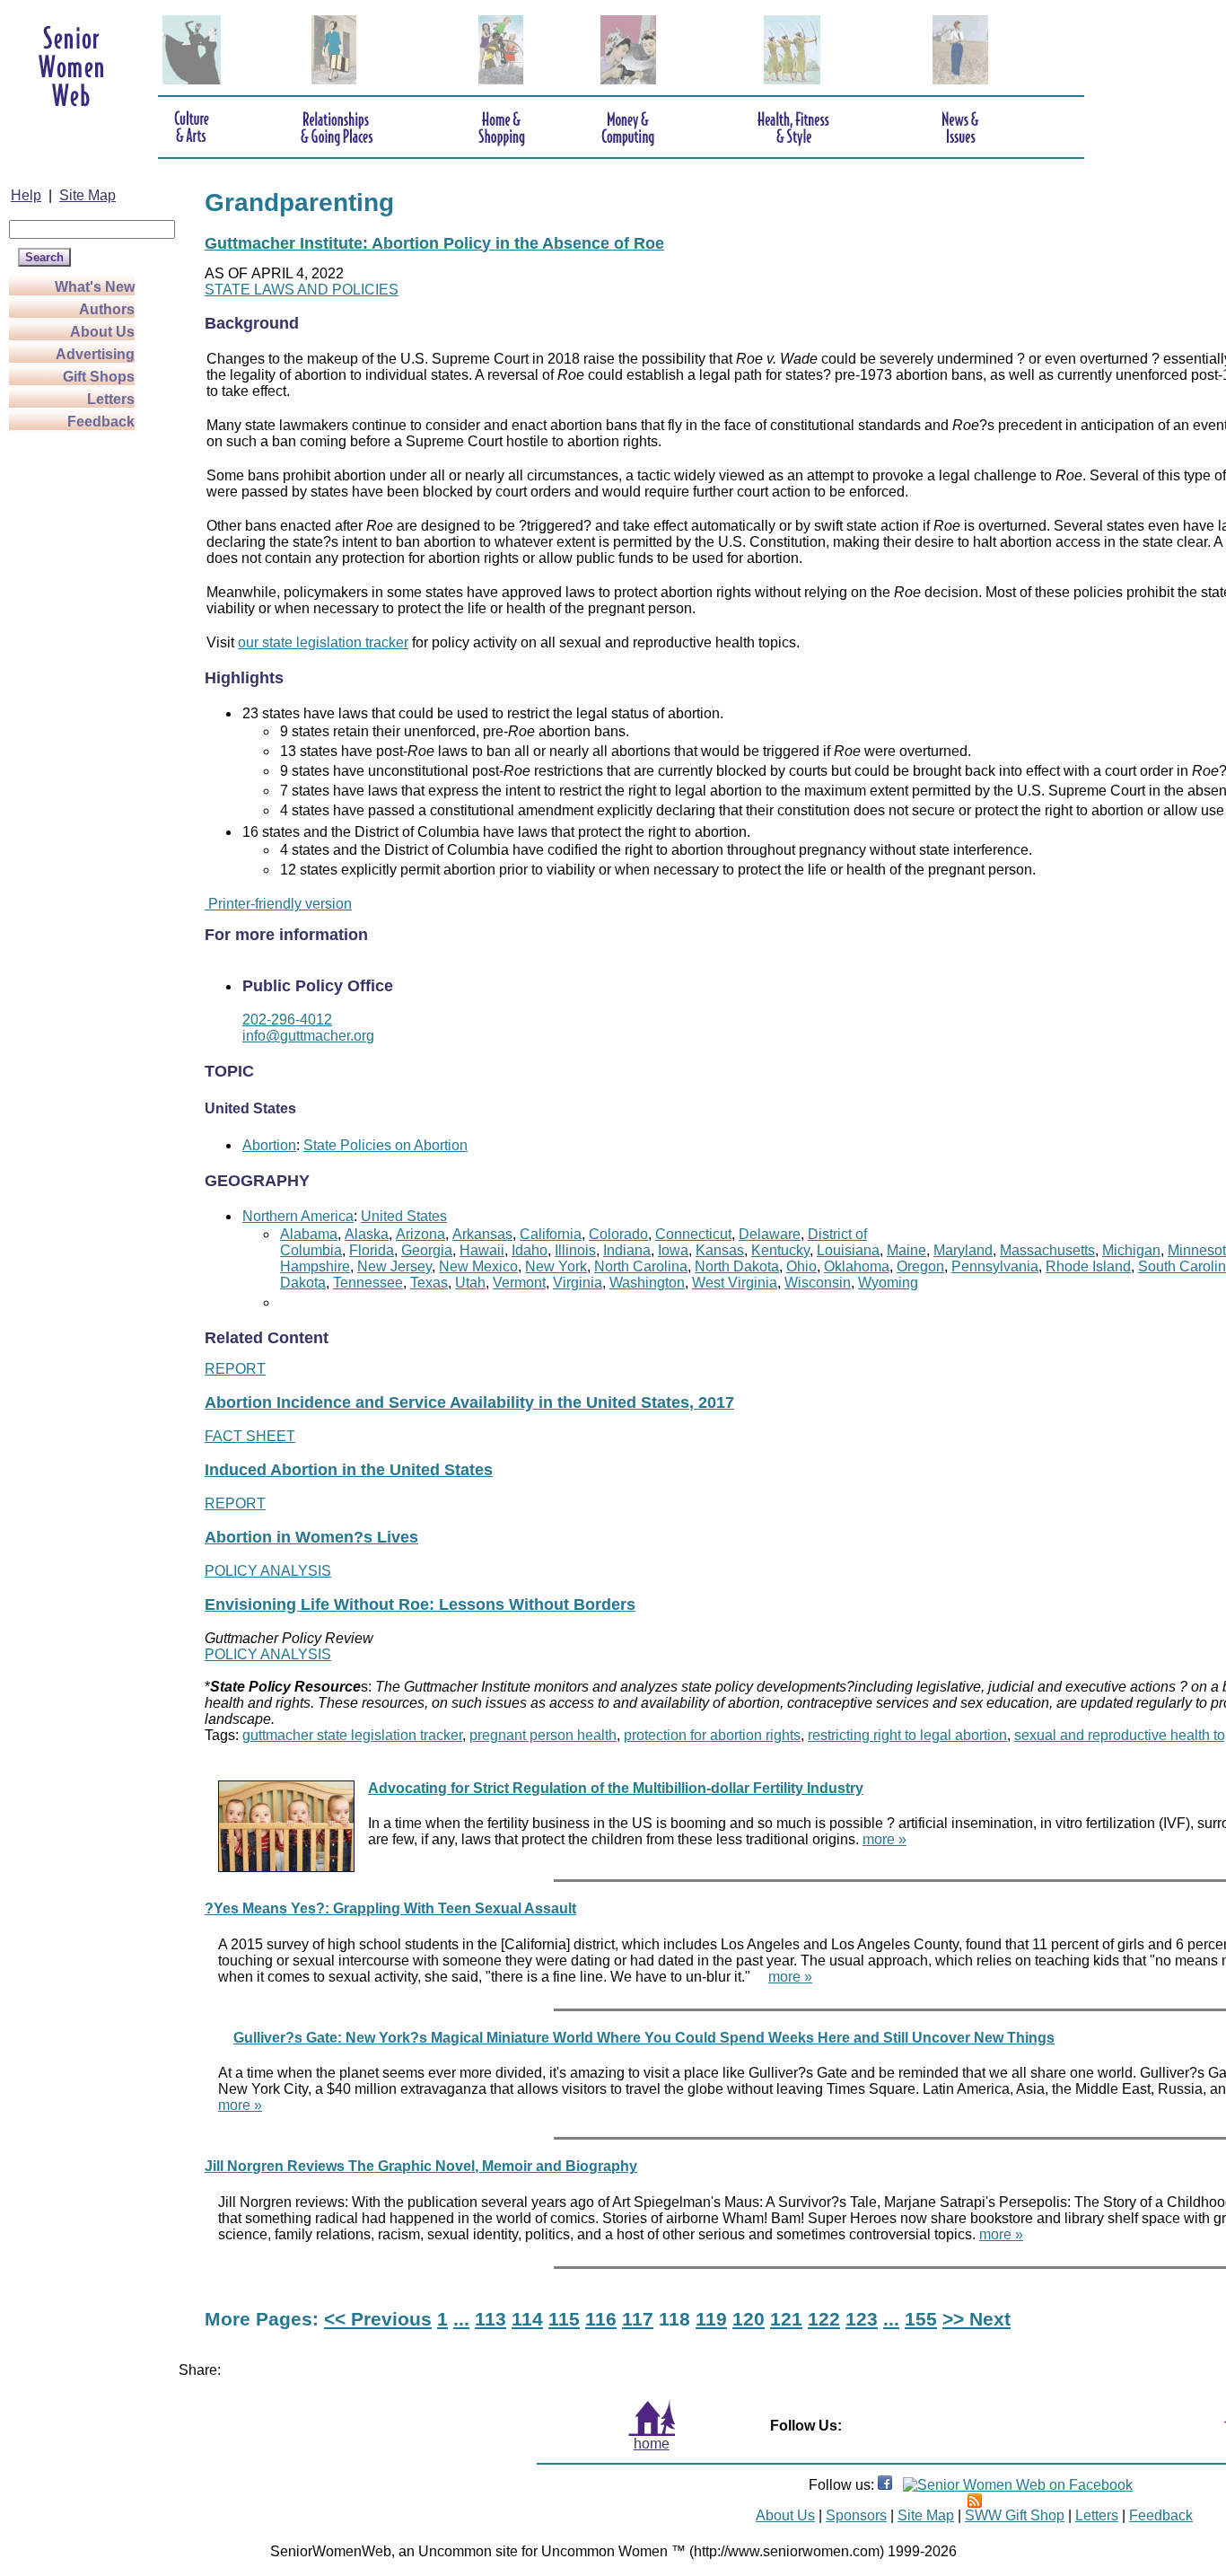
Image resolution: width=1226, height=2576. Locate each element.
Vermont (519, 1283)
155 (921, 2319)
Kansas (720, 1250)
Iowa (673, 1250)
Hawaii (482, 1250)
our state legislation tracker (323, 642)
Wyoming (888, 1283)
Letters (111, 399)
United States (404, 1216)
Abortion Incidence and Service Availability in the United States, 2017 (469, 1402)
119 (711, 2319)
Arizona (420, 1234)
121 (786, 2319)
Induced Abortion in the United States (349, 1470)
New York (556, 1266)
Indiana (627, 1250)
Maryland (963, 1250)
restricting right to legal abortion (907, 1735)
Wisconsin (818, 1283)
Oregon (920, 1266)
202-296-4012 (287, 1020)
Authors (107, 309)
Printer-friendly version (278, 904)
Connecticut (693, 1234)
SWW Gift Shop (1015, 2515)
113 (490, 2319)
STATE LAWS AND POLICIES (302, 290)
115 (564, 2319)
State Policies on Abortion (385, 1145)
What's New (95, 287)
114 (527, 2319)
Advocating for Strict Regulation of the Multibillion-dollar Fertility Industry (616, 1788)
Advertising (95, 354)
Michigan (1131, 1250)
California (551, 1234)
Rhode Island (1088, 1266)
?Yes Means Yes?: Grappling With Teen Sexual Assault (390, 1908)
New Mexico (478, 1266)
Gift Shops (99, 377)
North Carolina (641, 1266)
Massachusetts (1047, 1250)
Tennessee (368, 1283)
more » (884, 1839)
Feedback (101, 422)
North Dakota (737, 1266)
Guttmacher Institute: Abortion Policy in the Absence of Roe (434, 243)
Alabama (309, 1234)
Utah (470, 1283)
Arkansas (482, 1234)
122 (824, 2319)
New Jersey (394, 1266)
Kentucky (780, 1250)
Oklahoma (857, 1266)
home (652, 2444)
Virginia (578, 1283)
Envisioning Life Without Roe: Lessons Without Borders (420, 1605)
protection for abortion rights (712, 1735)
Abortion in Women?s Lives (311, 1537)
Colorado (618, 1234)
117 (638, 2319)
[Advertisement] (81, 702)
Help (26, 195)
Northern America (298, 1216)
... (461, 2319)
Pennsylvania (995, 1266)
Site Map (88, 195)
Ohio (801, 1266)
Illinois (575, 1250)
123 (862, 2319)
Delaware (770, 1234)
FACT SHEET (250, 1436)
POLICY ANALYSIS (268, 1571)
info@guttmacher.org (308, 1036)
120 (749, 2319)
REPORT (235, 1369)
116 (601, 2319)
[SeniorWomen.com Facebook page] (885, 2485)
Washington (647, 1283)
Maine (906, 1250)
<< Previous (378, 2319)
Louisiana (848, 1250)
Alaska (367, 1234)
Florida (372, 1250)
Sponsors (856, 2515)
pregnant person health (543, 1735)
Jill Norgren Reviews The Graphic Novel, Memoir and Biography (421, 2166)
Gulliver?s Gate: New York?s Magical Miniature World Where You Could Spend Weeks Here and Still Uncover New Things (644, 2038)
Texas (429, 1283)
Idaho (530, 1250)
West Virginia (735, 1283)
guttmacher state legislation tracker (352, 1735)
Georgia (427, 1250)
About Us (102, 332)
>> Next (976, 2319)
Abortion (269, 1145)
